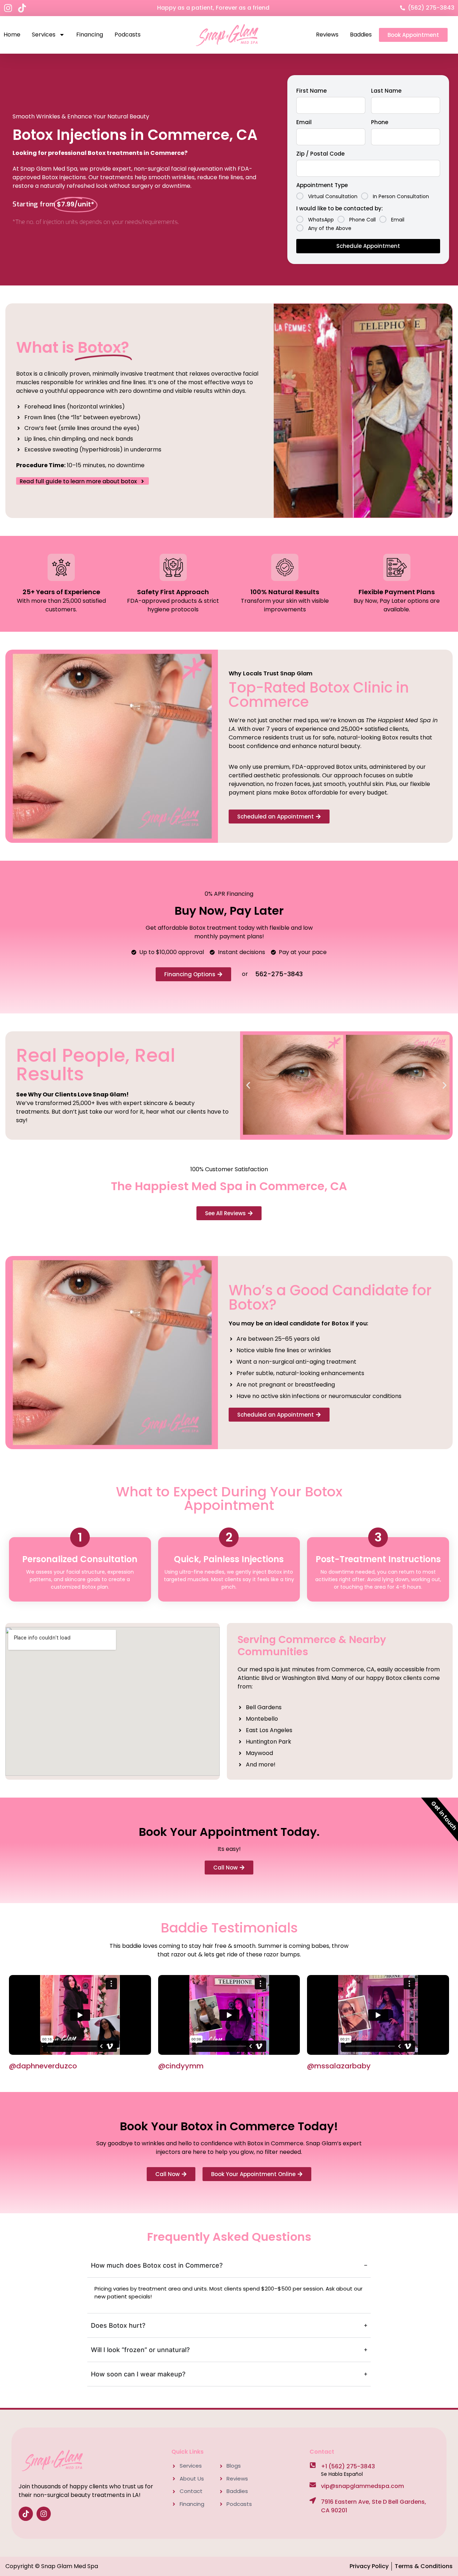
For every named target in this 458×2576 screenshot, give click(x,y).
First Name (311, 91)
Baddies (361, 35)
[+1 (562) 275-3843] (313, 2465)
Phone (380, 122)
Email (304, 122)
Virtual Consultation (333, 196)
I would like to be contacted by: (340, 208)
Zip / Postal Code (320, 154)
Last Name (386, 91)
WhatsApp (321, 219)
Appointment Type (322, 185)
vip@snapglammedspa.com (362, 2486)
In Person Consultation (401, 196)
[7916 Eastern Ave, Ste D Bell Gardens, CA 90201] (313, 2501)
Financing (90, 35)
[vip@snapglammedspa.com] (313, 2485)
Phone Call (362, 219)
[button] (248, 1086)
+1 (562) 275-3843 (348, 2466)
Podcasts (128, 35)
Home (12, 35)
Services (44, 35)
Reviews (327, 35)
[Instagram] (8, 8)
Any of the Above (330, 228)
